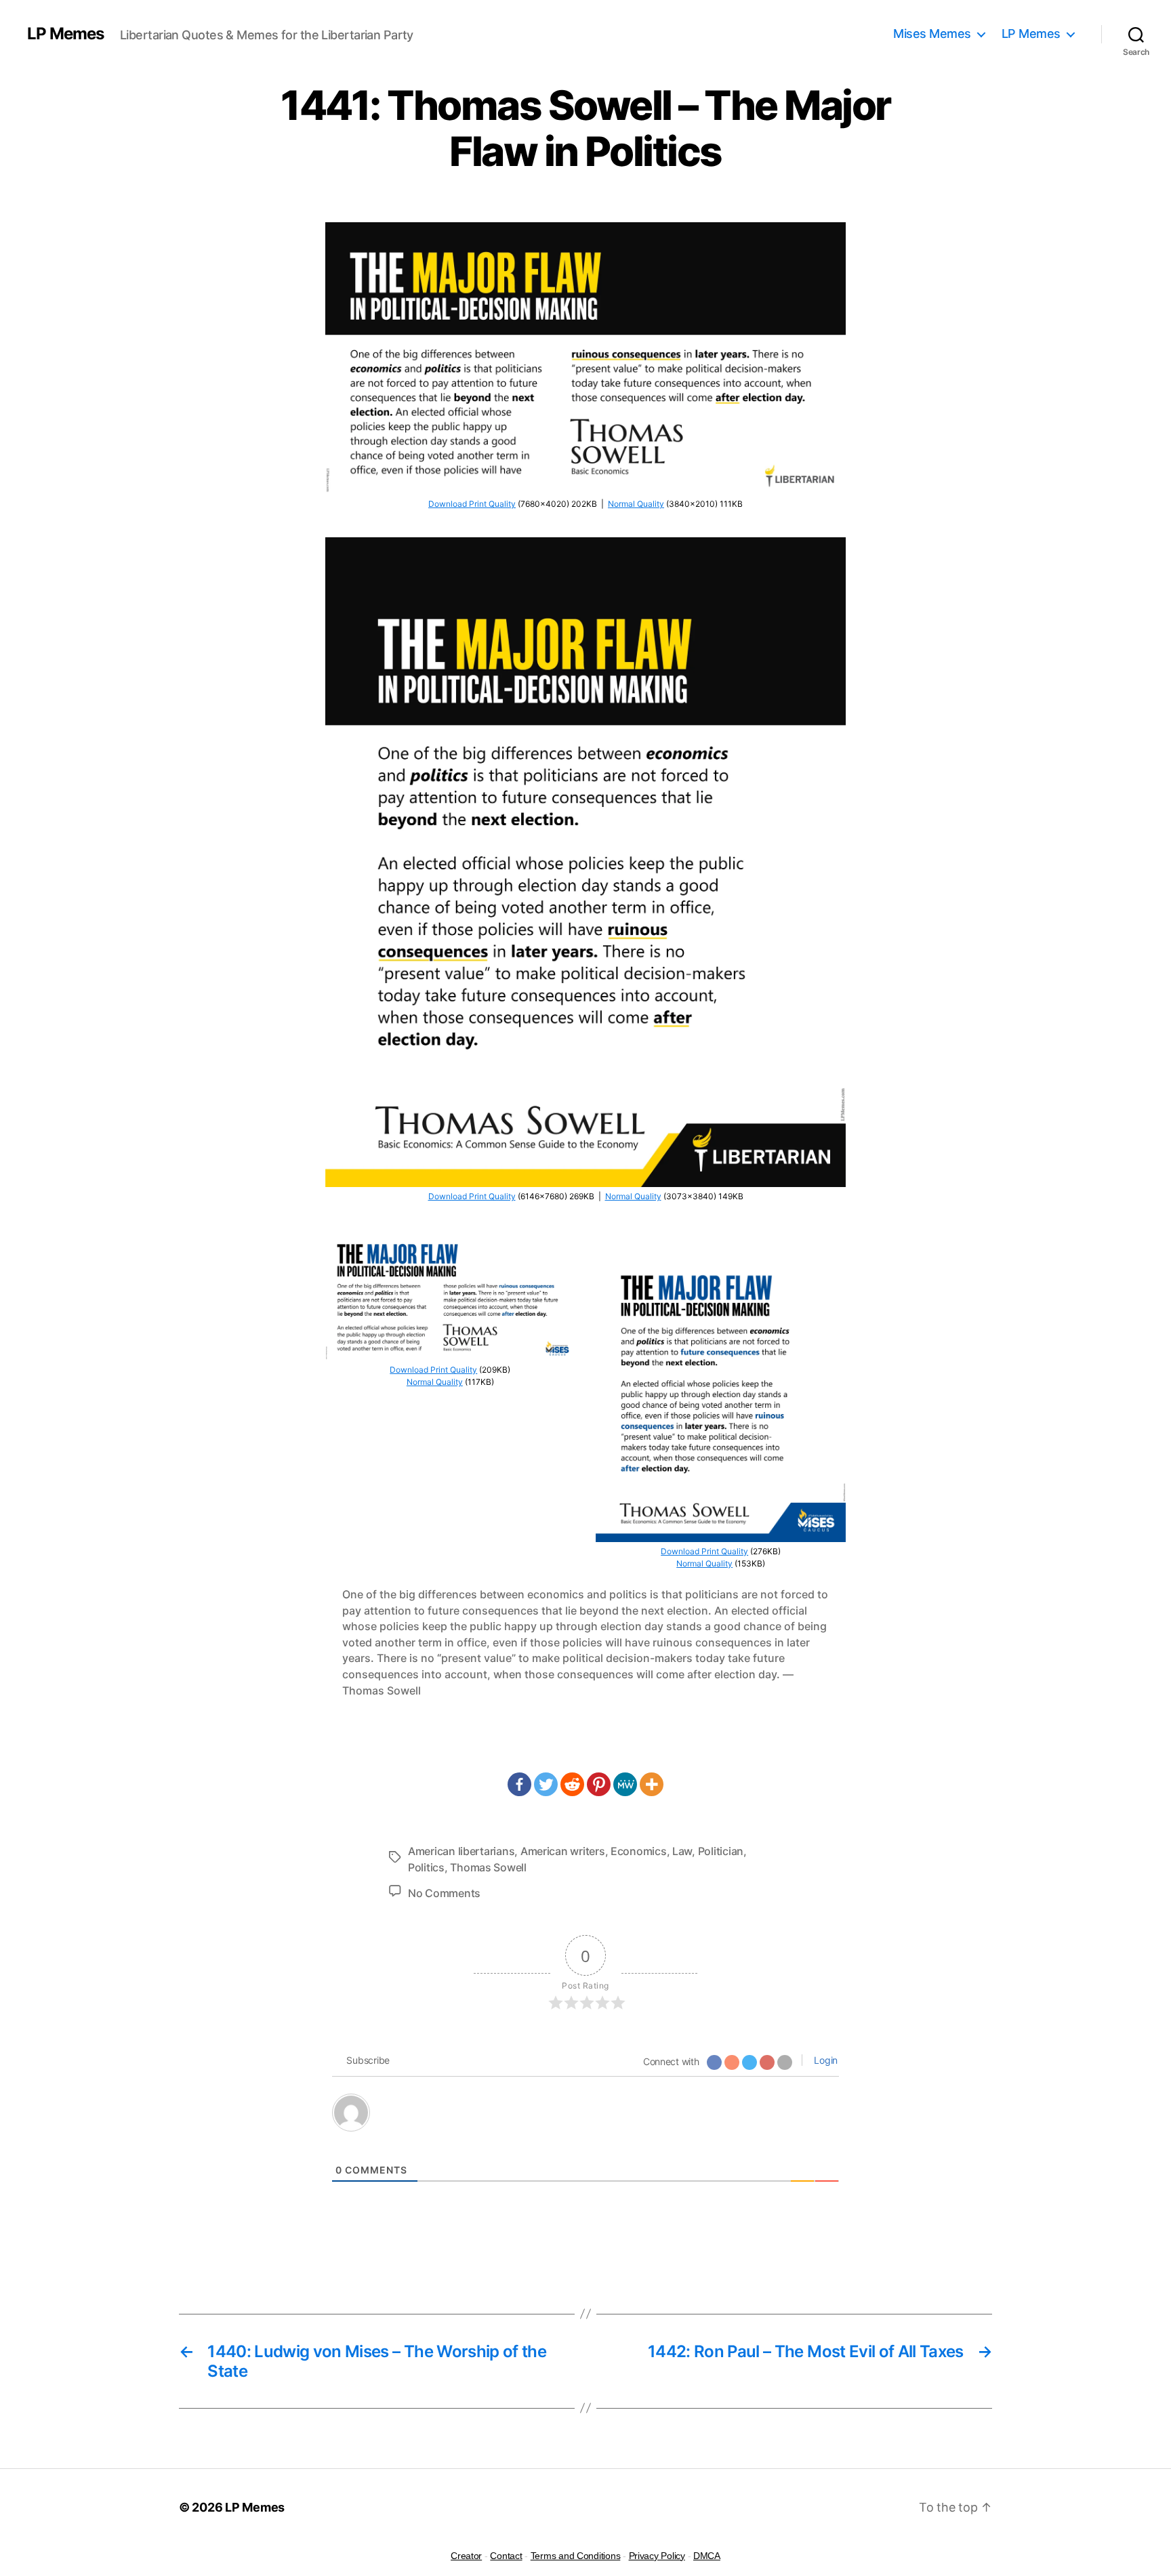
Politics (426, 1867)
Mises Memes (932, 34)
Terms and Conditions (576, 2556)
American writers (563, 1851)
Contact (506, 2556)
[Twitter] (546, 1784)
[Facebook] (519, 1784)
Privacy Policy (657, 2556)
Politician (721, 1851)
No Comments (444, 1893)
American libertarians (461, 1851)
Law (682, 1851)
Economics (639, 1851)
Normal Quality (636, 504)
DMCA (707, 2556)
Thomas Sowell (488, 1867)
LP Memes (65, 34)
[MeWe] (625, 1784)
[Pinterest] (599, 1784)
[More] (652, 1784)
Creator (466, 2556)
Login (825, 2060)
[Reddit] (572, 1784)
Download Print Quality (472, 504)
